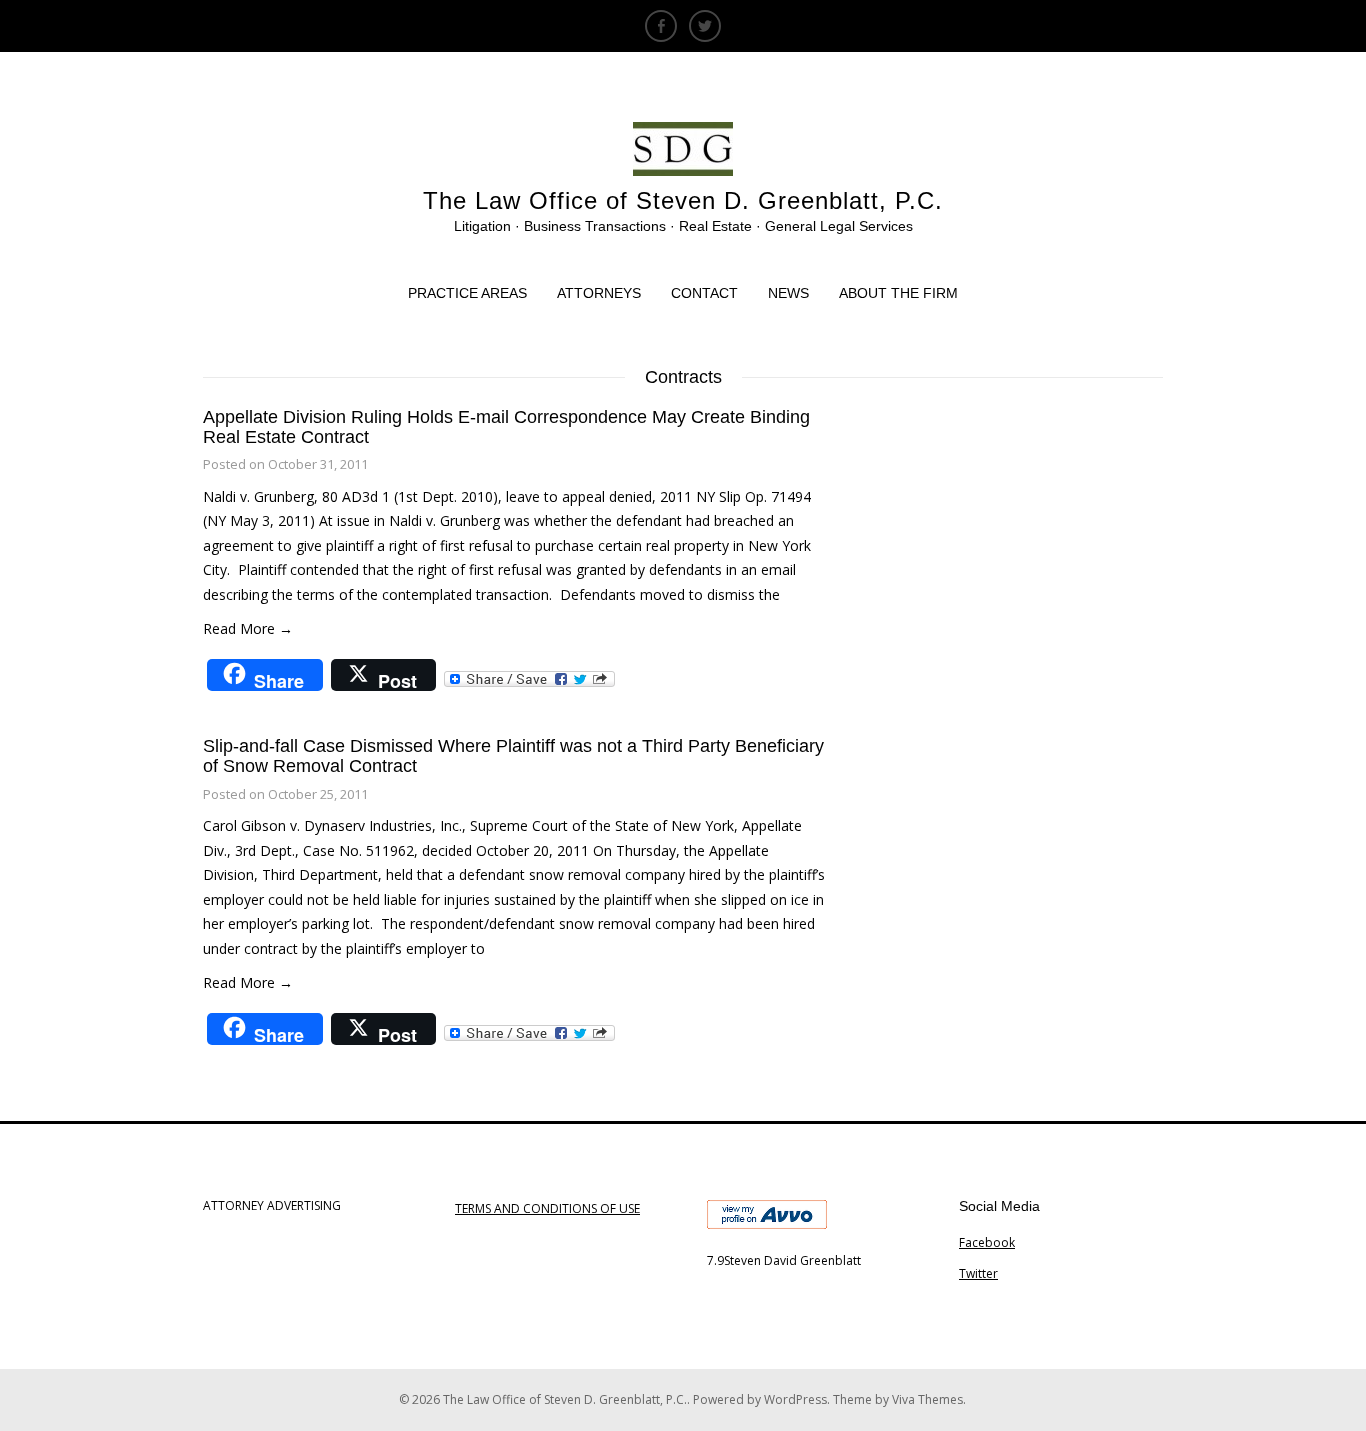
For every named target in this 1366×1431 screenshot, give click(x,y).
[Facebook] (661, 26)
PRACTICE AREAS (467, 293)
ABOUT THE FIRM (898, 293)
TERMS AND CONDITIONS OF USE (547, 1208)
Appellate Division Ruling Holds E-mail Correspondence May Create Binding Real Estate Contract (506, 427)
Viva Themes (927, 1399)
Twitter (978, 1273)
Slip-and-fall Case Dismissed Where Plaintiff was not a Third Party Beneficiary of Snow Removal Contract (513, 756)
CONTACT (704, 293)
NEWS (788, 293)
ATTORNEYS (599, 293)
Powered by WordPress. (763, 1399)
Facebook (987, 1242)
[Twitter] (705, 26)
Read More (248, 628)
